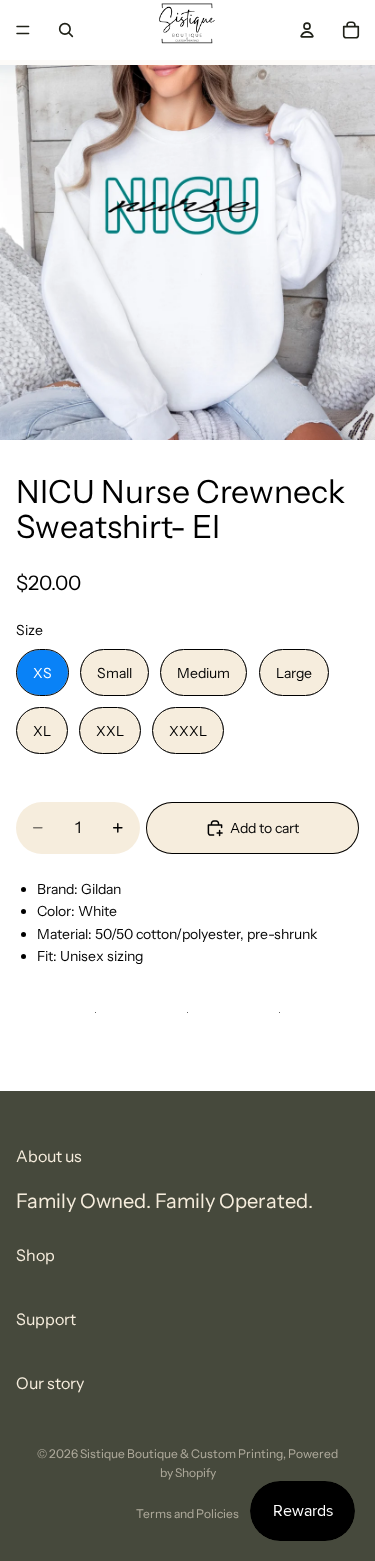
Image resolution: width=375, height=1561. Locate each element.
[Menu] (23, 30)
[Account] (307, 30)
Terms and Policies (187, 1513)
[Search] (66, 30)
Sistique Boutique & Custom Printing (181, 1453)
